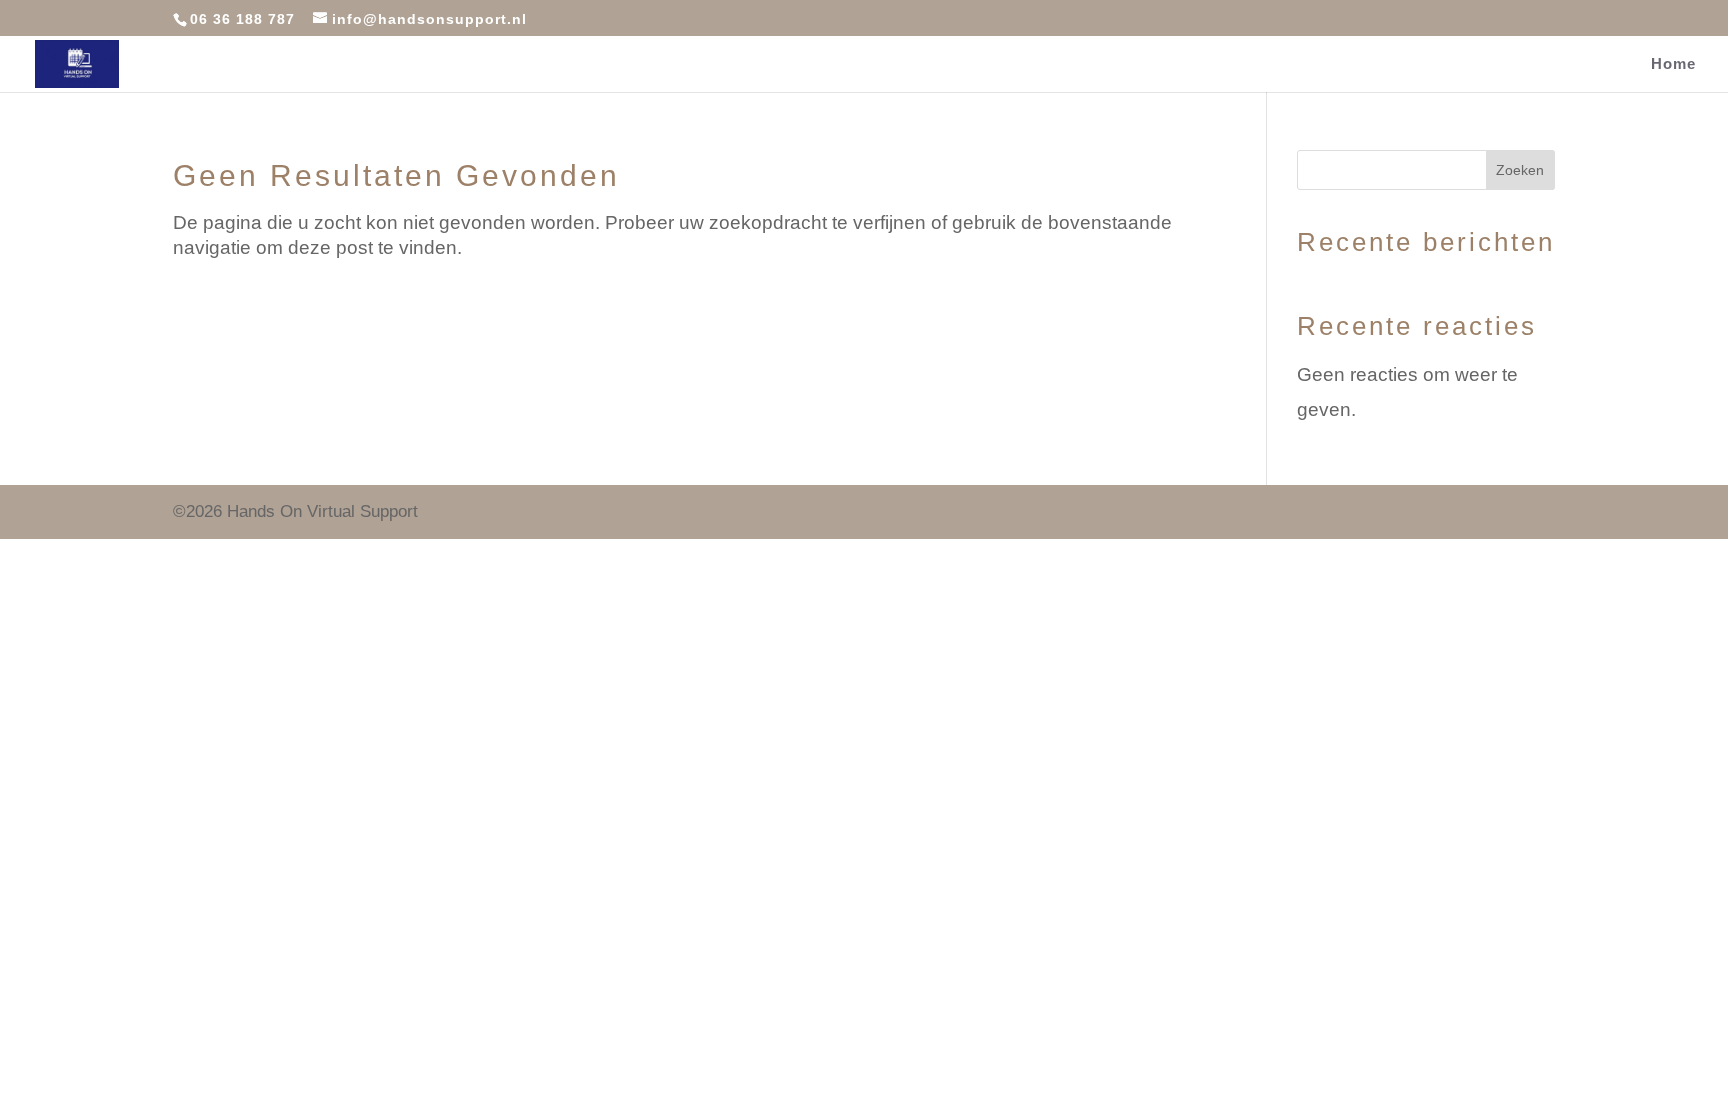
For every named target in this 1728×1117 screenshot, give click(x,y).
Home (1673, 64)
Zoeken (1520, 170)
